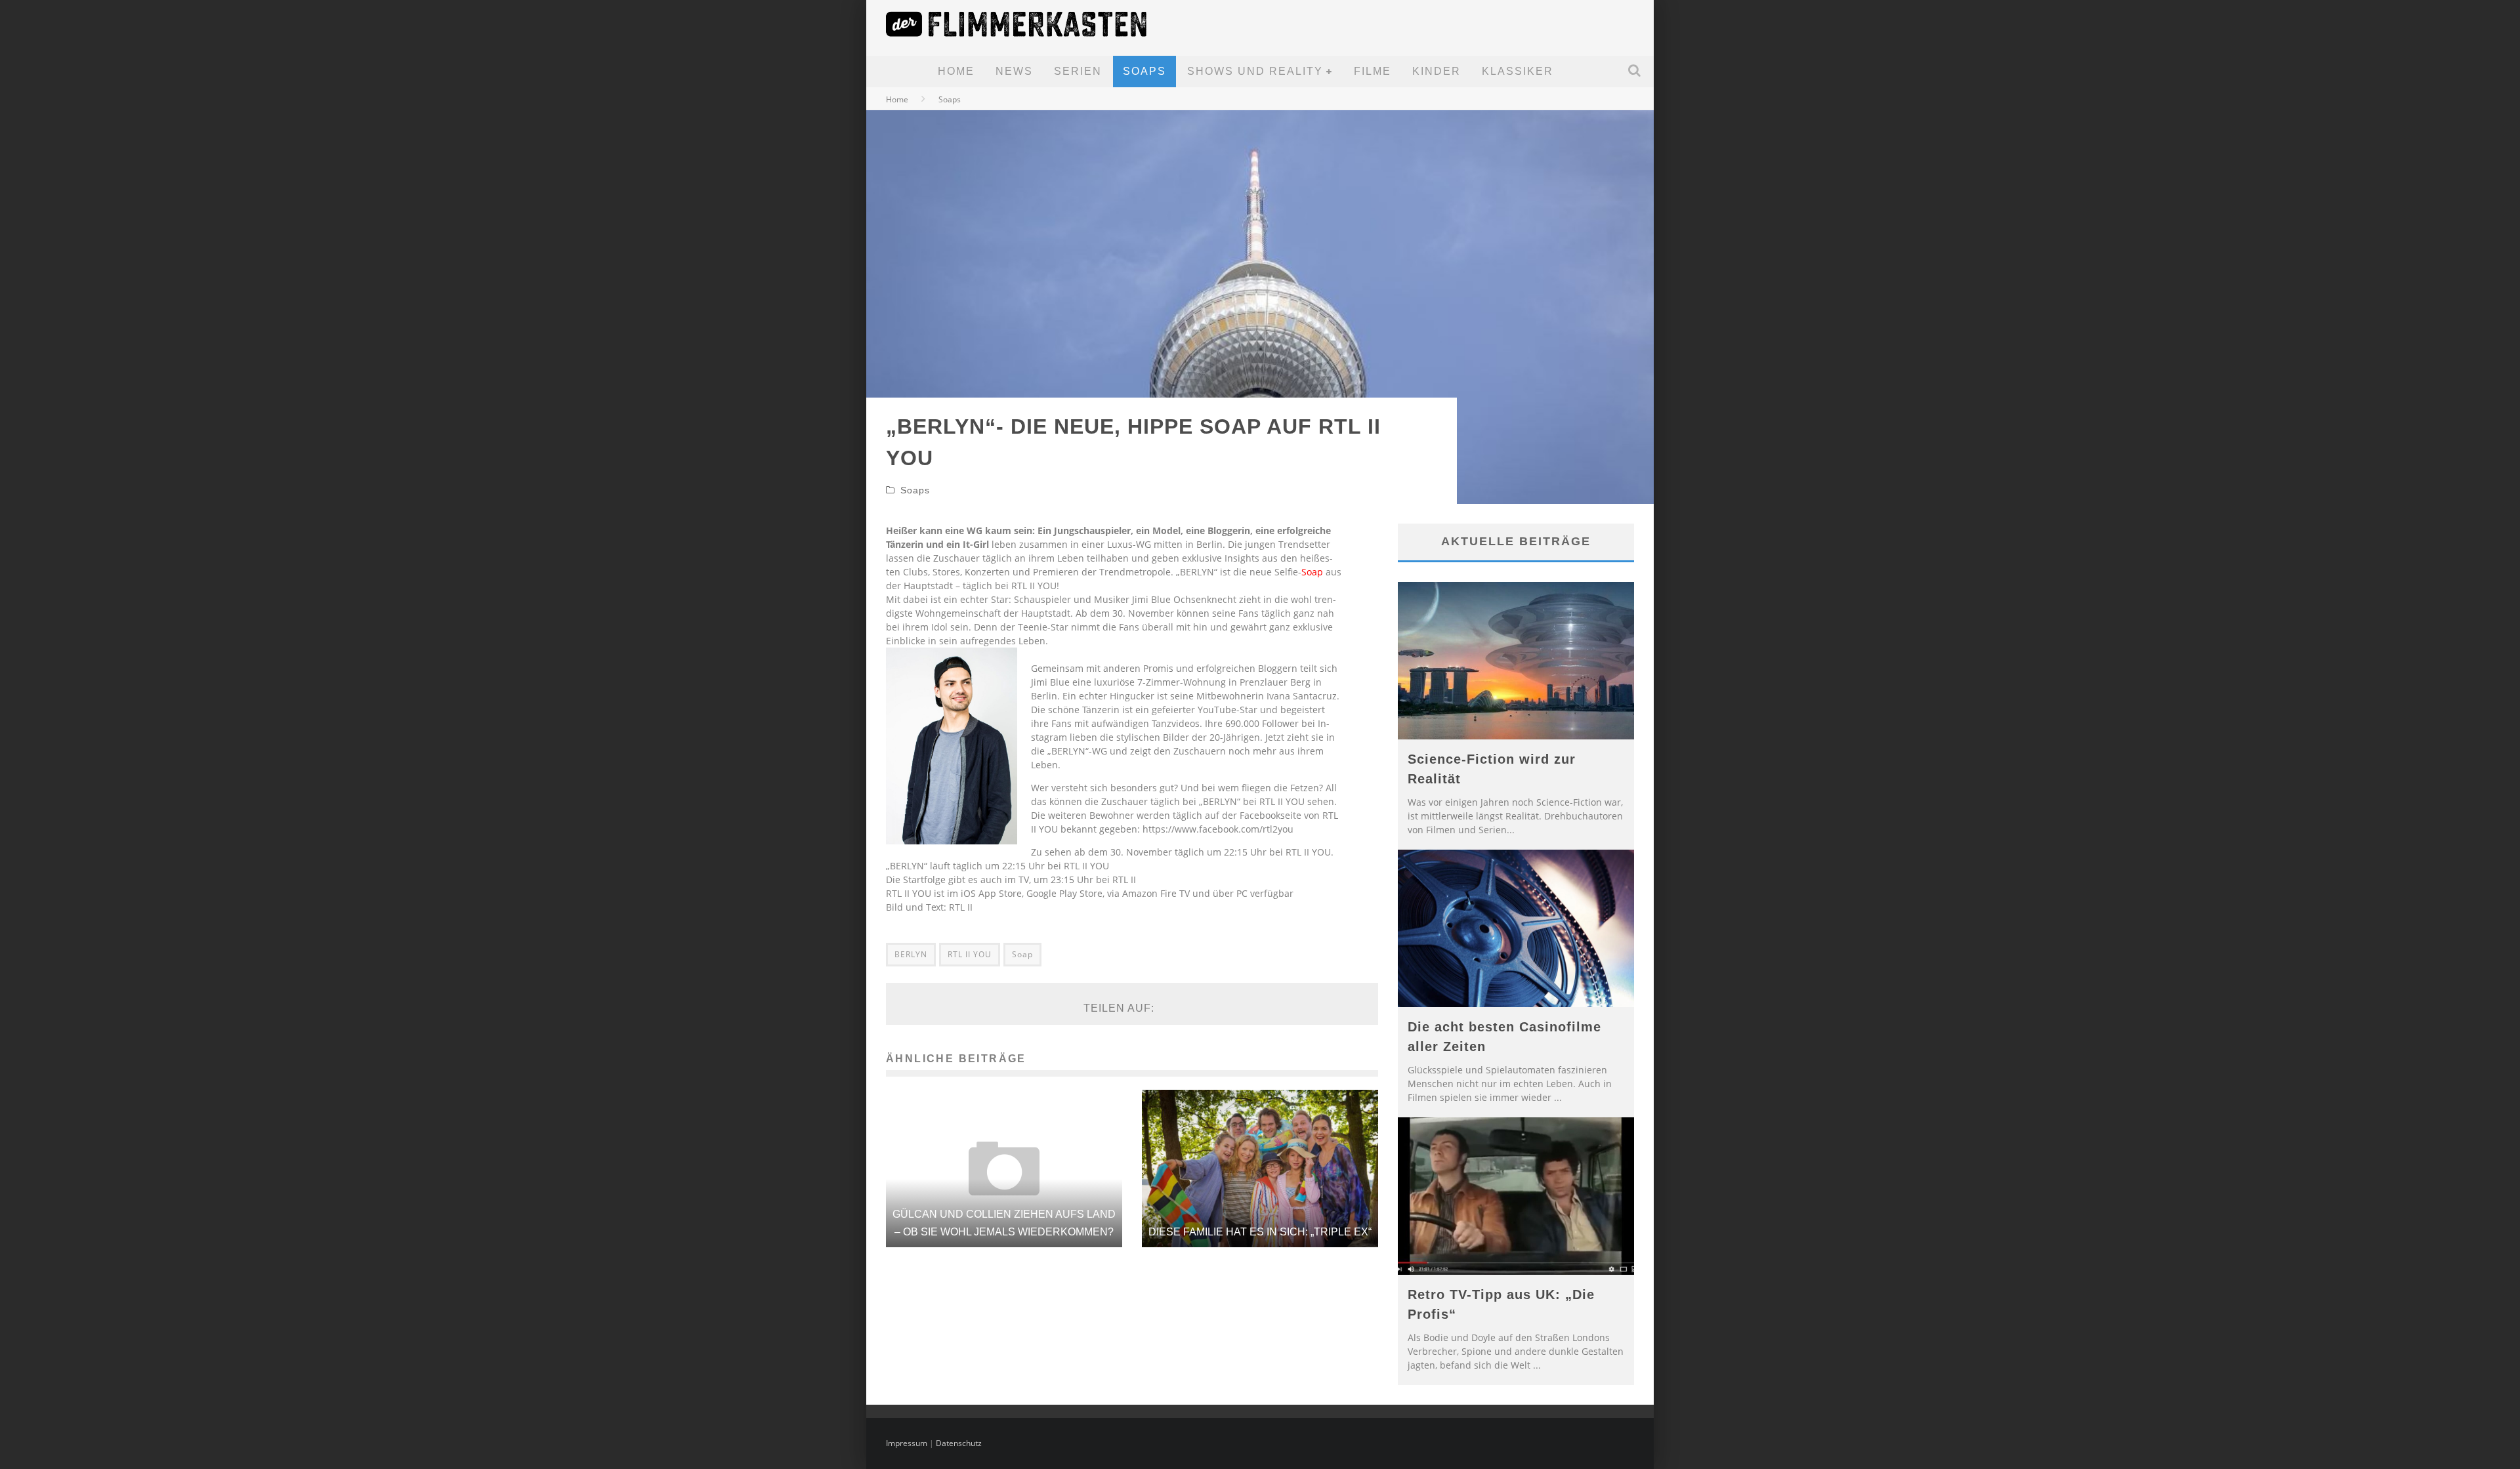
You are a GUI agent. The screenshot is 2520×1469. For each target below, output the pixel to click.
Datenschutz (959, 1443)
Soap (1312, 572)
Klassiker (1518, 71)
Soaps (1144, 71)
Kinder (1437, 71)
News (1014, 71)
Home (956, 71)
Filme (1373, 71)
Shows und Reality (1255, 71)
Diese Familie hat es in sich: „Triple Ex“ (1260, 1232)
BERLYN (911, 954)
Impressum (907, 1443)
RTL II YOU (970, 954)
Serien (1078, 71)
